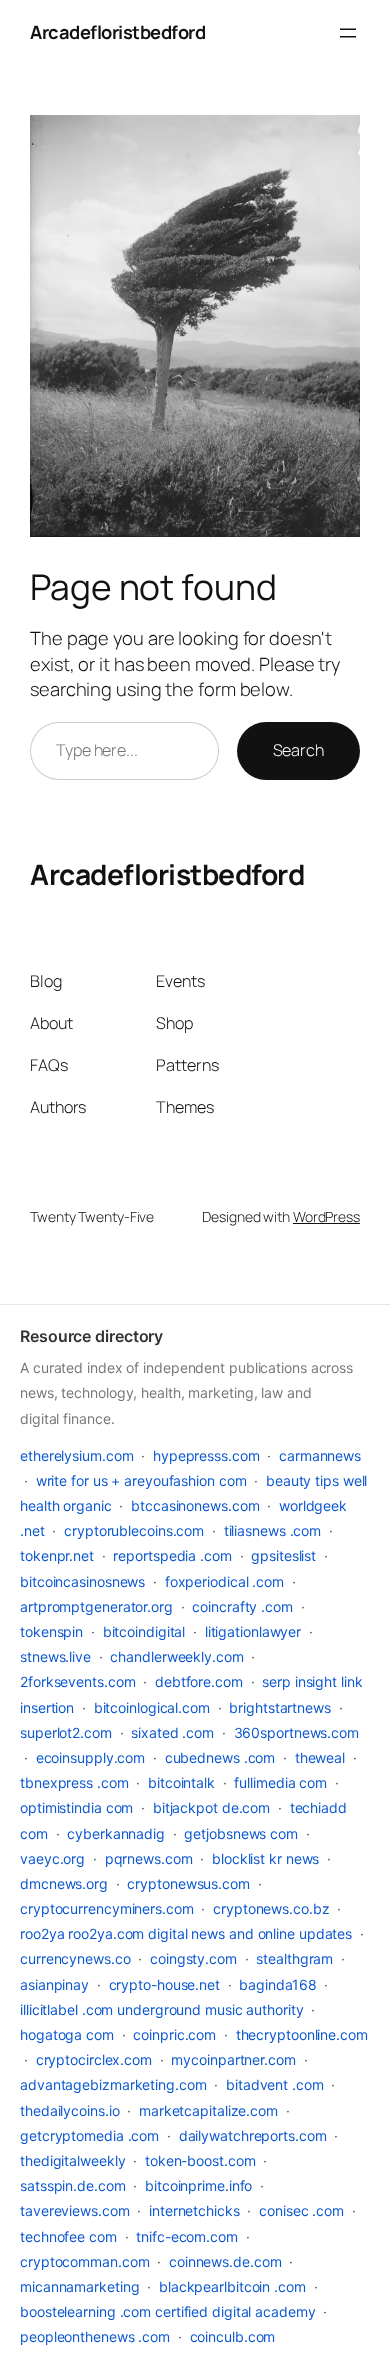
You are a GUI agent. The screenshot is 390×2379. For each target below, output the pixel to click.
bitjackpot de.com (211, 1807)
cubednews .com (220, 1757)
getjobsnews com (241, 1833)
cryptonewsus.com (188, 1883)
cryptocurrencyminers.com (107, 1908)
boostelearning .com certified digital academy (168, 2311)
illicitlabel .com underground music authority (162, 2009)
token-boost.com (200, 2160)
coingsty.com (193, 1958)
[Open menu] (348, 33)
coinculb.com (233, 2336)
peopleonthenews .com (95, 2336)
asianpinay (54, 1984)
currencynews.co (75, 1958)
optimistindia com (76, 1807)
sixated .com (172, 1732)
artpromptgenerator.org (96, 1606)
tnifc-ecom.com (187, 2236)
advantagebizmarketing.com (113, 2084)
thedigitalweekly (72, 2160)
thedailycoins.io (69, 2110)
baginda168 (277, 1984)
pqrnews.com (149, 1858)
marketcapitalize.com (208, 2110)
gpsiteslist (283, 1555)
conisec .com (301, 2210)
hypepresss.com (206, 1455)
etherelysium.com (76, 1455)
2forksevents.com (77, 1681)
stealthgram (294, 1958)
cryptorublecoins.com (134, 1530)
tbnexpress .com (74, 1782)
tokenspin (51, 1631)
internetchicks (194, 2210)
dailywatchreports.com (253, 2135)
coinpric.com (174, 2034)
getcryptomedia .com (89, 2135)
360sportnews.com (296, 1732)
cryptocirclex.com (94, 2059)
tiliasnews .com (273, 1530)
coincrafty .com (242, 1606)
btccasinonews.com (195, 1505)
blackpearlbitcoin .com (232, 2286)
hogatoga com (67, 2034)
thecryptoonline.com (302, 2034)
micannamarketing (79, 2286)
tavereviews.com (75, 2210)
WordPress (326, 1216)
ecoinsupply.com (91, 1757)
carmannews (320, 1455)
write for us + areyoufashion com (141, 1480)
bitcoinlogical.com (152, 1707)
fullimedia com (280, 1782)
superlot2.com (66, 1732)
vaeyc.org (52, 1858)
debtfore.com (199, 1681)
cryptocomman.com (84, 2261)
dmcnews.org (64, 1883)
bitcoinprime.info (198, 2185)
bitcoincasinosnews (82, 1581)
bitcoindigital (144, 1631)
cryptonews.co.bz (271, 1908)
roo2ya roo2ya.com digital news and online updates (186, 1933)
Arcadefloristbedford (117, 32)
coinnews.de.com (225, 2261)
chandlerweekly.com (176, 1656)
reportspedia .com (172, 1555)
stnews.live (55, 1656)
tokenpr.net (57, 1555)
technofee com (68, 2236)
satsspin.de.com (73, 2185)
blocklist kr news (265, 1858)
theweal (320, 1757)
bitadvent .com (275, 2084)
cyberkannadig (116, 1833)
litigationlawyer (253, 1631)
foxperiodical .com (224, 1581)
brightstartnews (280, 1707)
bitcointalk (181, 1782)
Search (298, 750)
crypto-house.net (164, 1984)
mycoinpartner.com (233, 2059)
